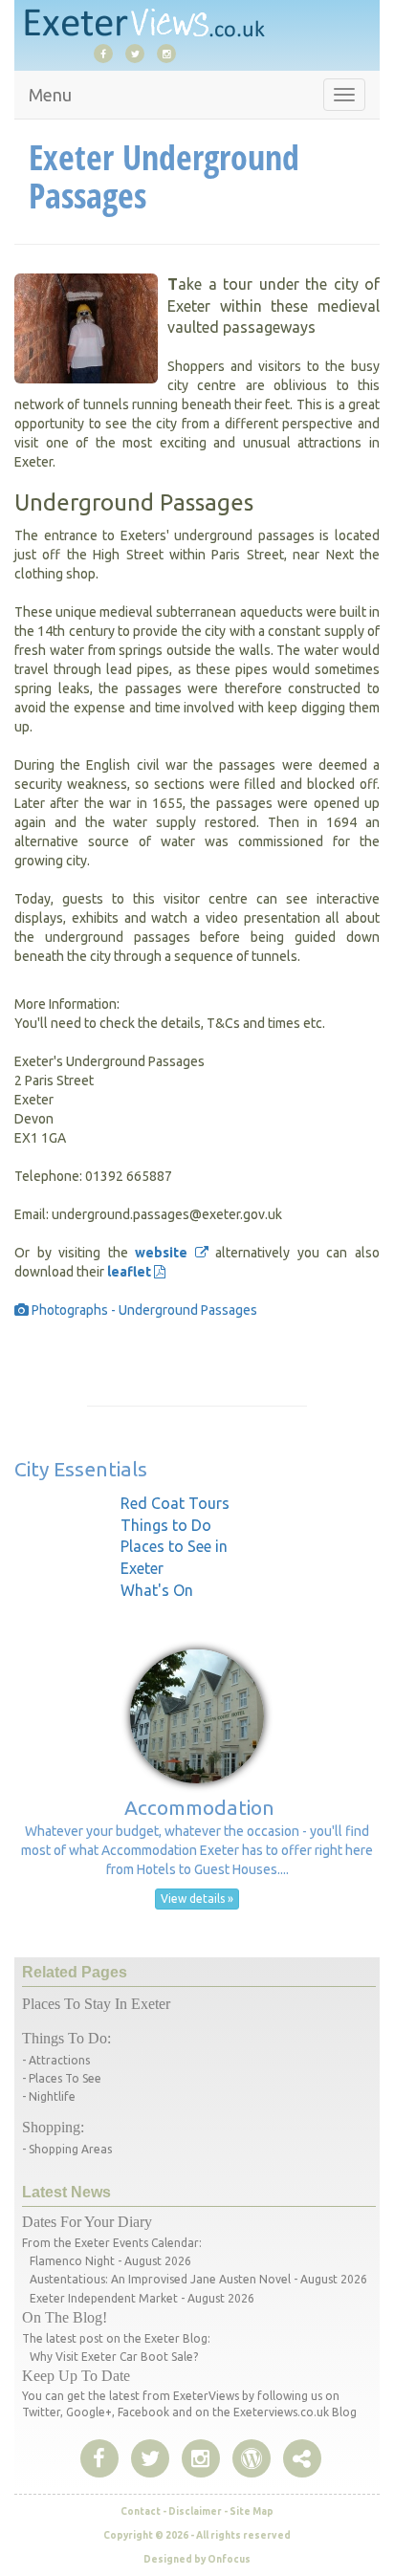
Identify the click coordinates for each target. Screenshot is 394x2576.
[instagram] (171, 53)
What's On (157, 1590)
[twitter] (140, 53)
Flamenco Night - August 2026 (110, 2261)
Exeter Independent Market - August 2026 (142, 2298)
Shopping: (53, 2127)
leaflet (131, 1272)
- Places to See (62, 2078)
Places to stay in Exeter (96, 2004)
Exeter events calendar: (138, 2243)
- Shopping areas (67, 2149)
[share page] (252, 2459)
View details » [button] (197, 1899)
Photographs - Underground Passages (143, 1310)
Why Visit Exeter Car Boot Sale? (114, 2357)
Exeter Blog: (177, 2338)
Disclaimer (195, 2511)
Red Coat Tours (175, 1503)
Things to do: (66, 2038)
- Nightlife (49, 2096)
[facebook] (108, 53)
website (165, 1253)
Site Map (252, 2511)
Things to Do (166, 1525)
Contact (141, 2511)
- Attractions (56, 2060)
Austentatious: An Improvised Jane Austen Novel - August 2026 (198, 2279)
